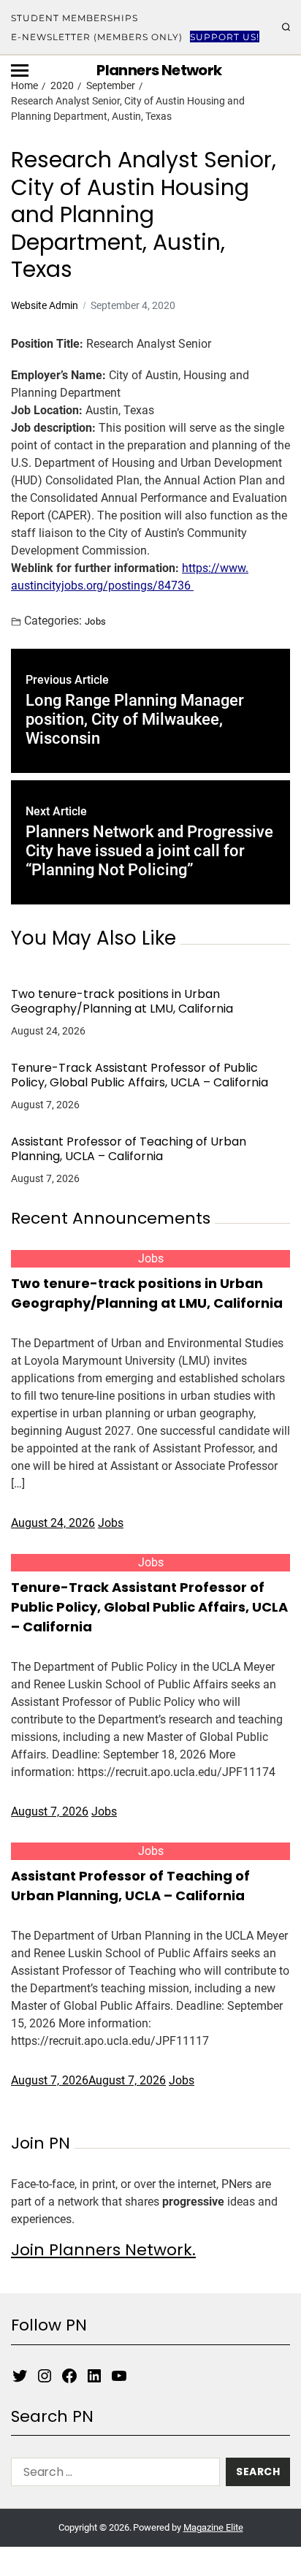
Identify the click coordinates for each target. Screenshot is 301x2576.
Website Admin (45, 305)
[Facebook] (69, 2376)
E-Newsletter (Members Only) (97, 37)
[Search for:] (113, 2475)
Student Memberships (75, 18)
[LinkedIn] (94, 2376)
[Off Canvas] (20, 71)
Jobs (96, 621)
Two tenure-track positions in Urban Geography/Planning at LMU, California (122, 1002)
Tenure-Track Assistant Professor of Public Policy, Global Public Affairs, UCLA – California (140, 1075)
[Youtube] (119, 2376)
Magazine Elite (213, 2527)
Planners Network (159, 70)
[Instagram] (45, 2376)
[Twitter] (20, 2376)
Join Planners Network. (103, 2250)
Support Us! (225, 37)
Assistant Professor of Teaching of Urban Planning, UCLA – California (129, 1149)
